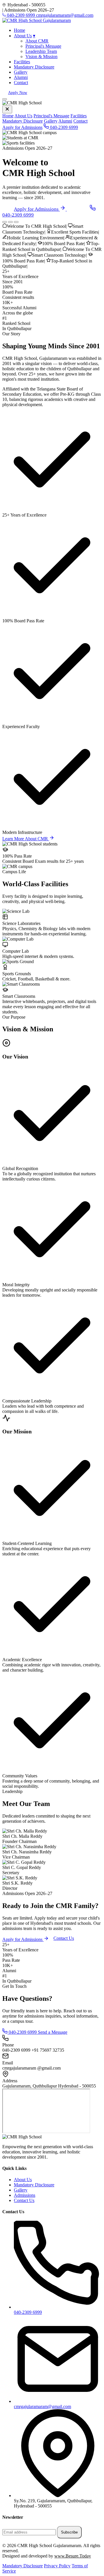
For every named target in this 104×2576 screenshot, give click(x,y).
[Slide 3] (16, 222)
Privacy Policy (57, 2566)
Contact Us (64, 1938)
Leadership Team (41, 51)
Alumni (21, 77)
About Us (25, 36)
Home (19, 30)
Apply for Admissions (22, 127)
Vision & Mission (41, 57)
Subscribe (69, 2532)
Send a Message (53, 2032)
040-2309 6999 (63, 127)
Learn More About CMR (26, 839)
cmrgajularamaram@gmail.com (65, 15)
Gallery (21, 72)
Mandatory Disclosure (34, 67)
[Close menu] (7, 109)
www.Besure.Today (73, 2556)
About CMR (37, 41)
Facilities (22, 62)
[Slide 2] (10, 222)
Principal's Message (43, 46)
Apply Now (18, 93)
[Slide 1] (5, 222)
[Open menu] (5, 99)
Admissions (25, 2195)
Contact (21, 83)
